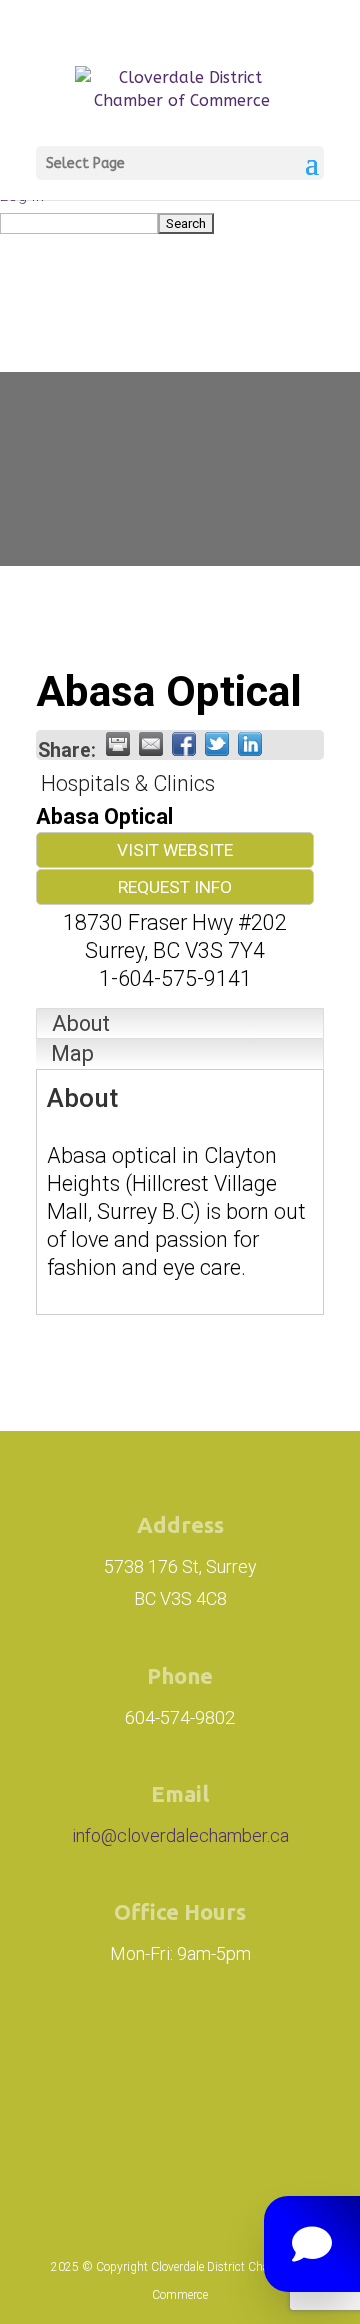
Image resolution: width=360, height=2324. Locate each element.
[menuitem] (180, 222)
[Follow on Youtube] (214, 2134)
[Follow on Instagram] (120, 2052)
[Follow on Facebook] (232, 2052)
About (81, 1023)
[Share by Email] (151, 744)
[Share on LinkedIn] (250, 744)
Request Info (175, 887)
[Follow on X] (146, 2134)
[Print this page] (118, 744)
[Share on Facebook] (184, 744)
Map (72, 1053)
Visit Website (175, 850)
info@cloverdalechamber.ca (180, 1835)
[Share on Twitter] (217, 744)
